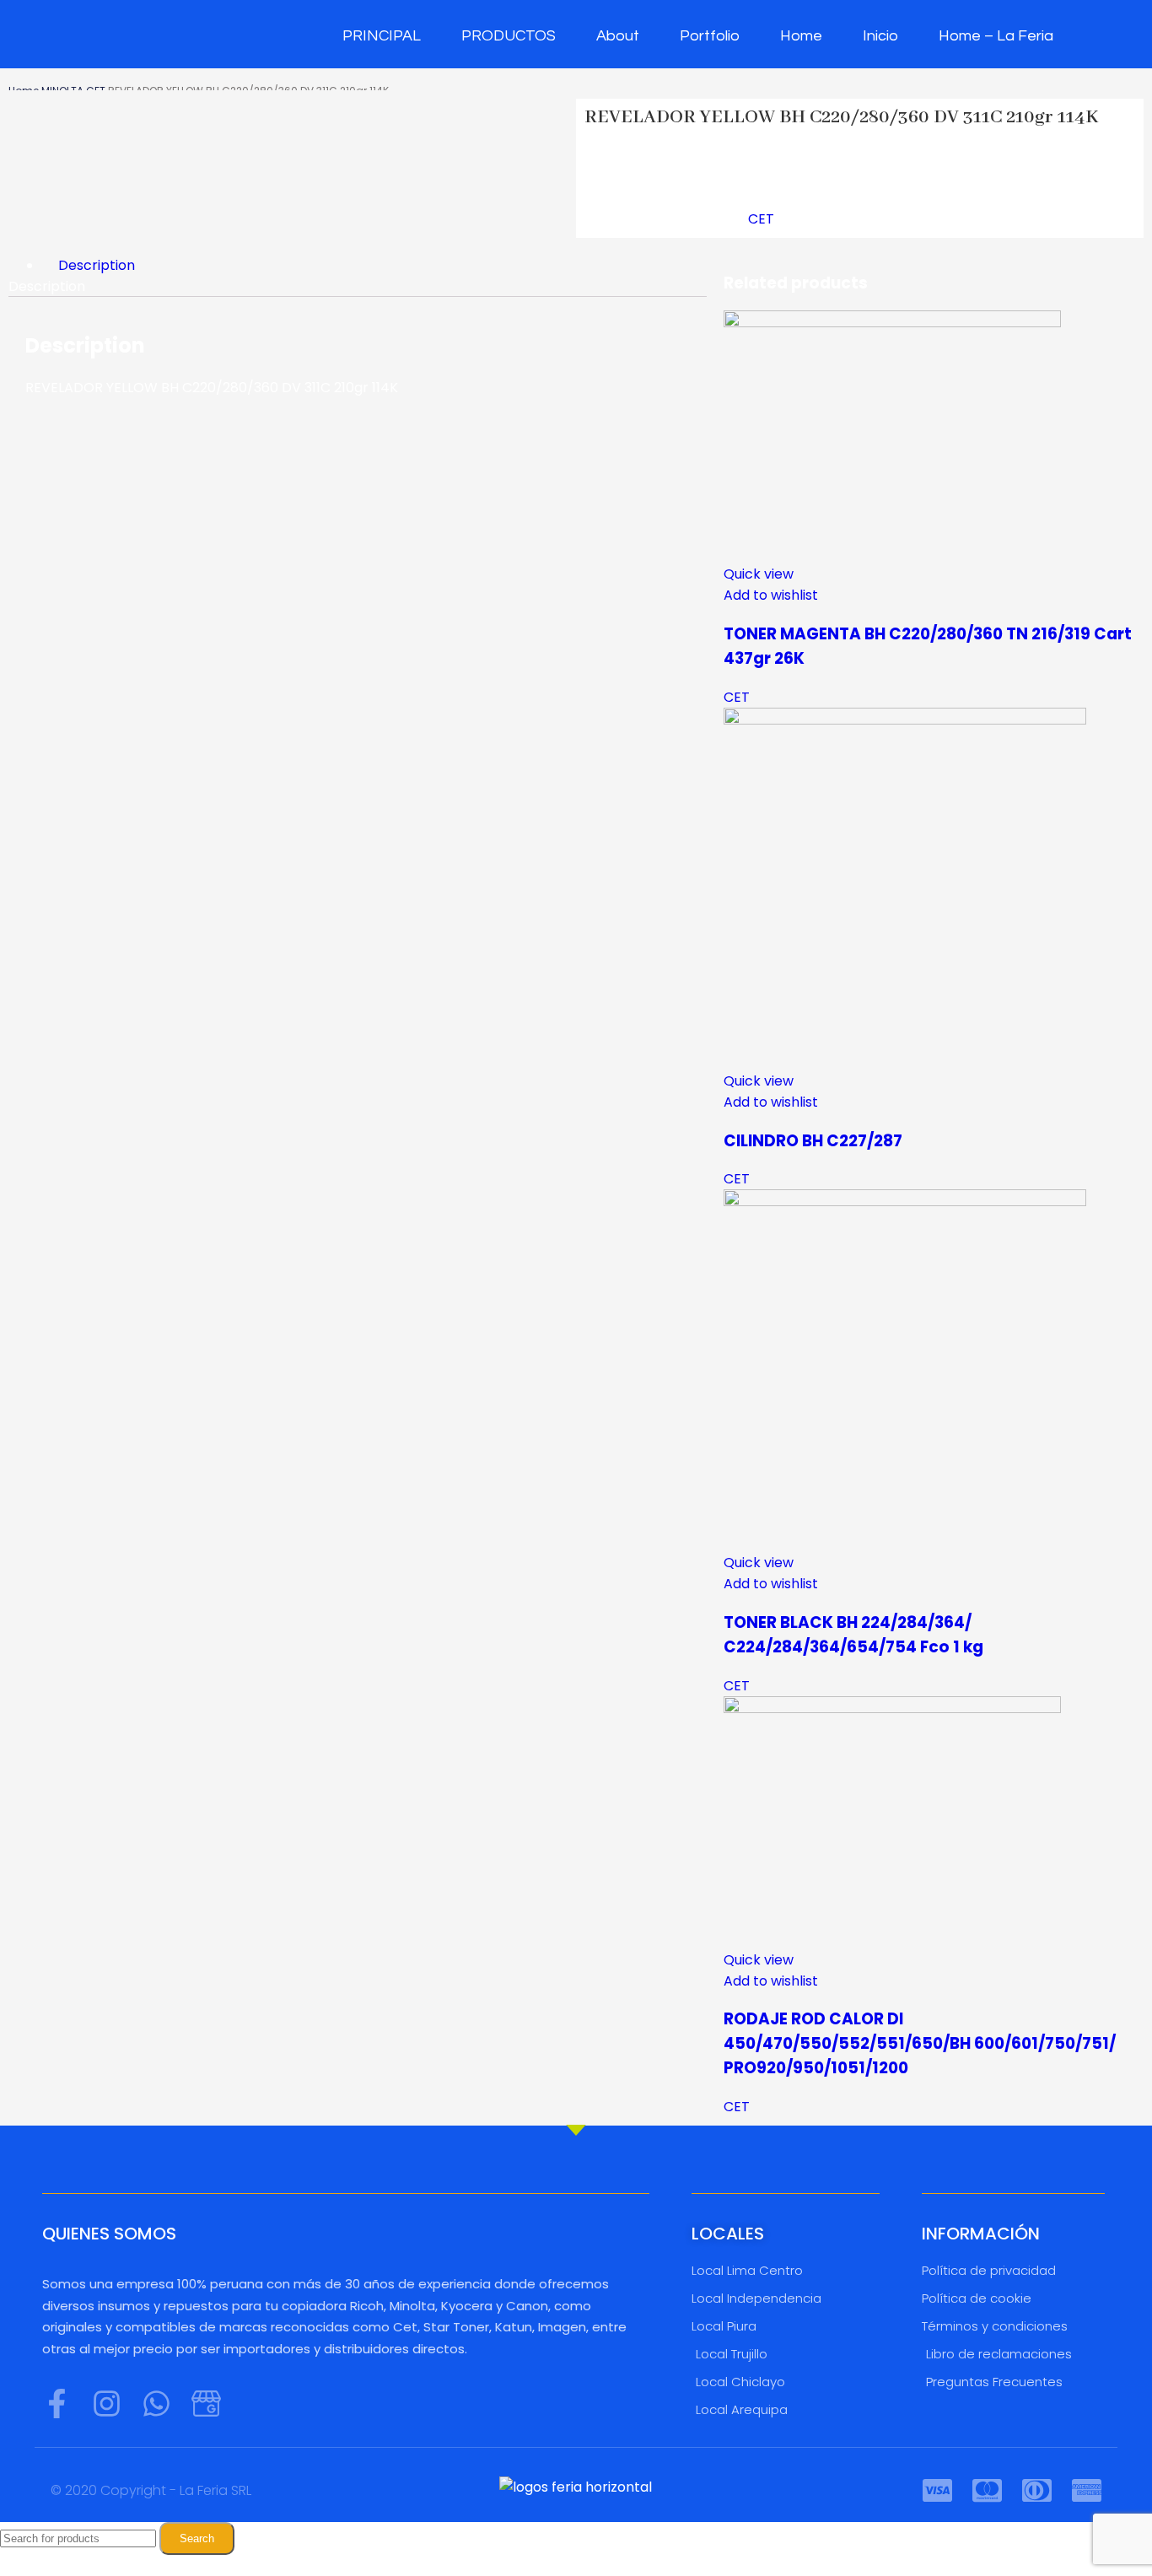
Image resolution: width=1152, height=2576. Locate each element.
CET (761, 219)
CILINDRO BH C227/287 (813, 1141)
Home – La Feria (996, 36)
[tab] (374, 265)
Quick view (759, 574)
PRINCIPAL (382, 36)
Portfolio (710, 36)
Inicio (880, 36)
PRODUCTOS (509, 36)
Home (801, 36)
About (618, 36)
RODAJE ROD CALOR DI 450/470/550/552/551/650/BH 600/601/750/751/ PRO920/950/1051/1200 (920, 2043)
